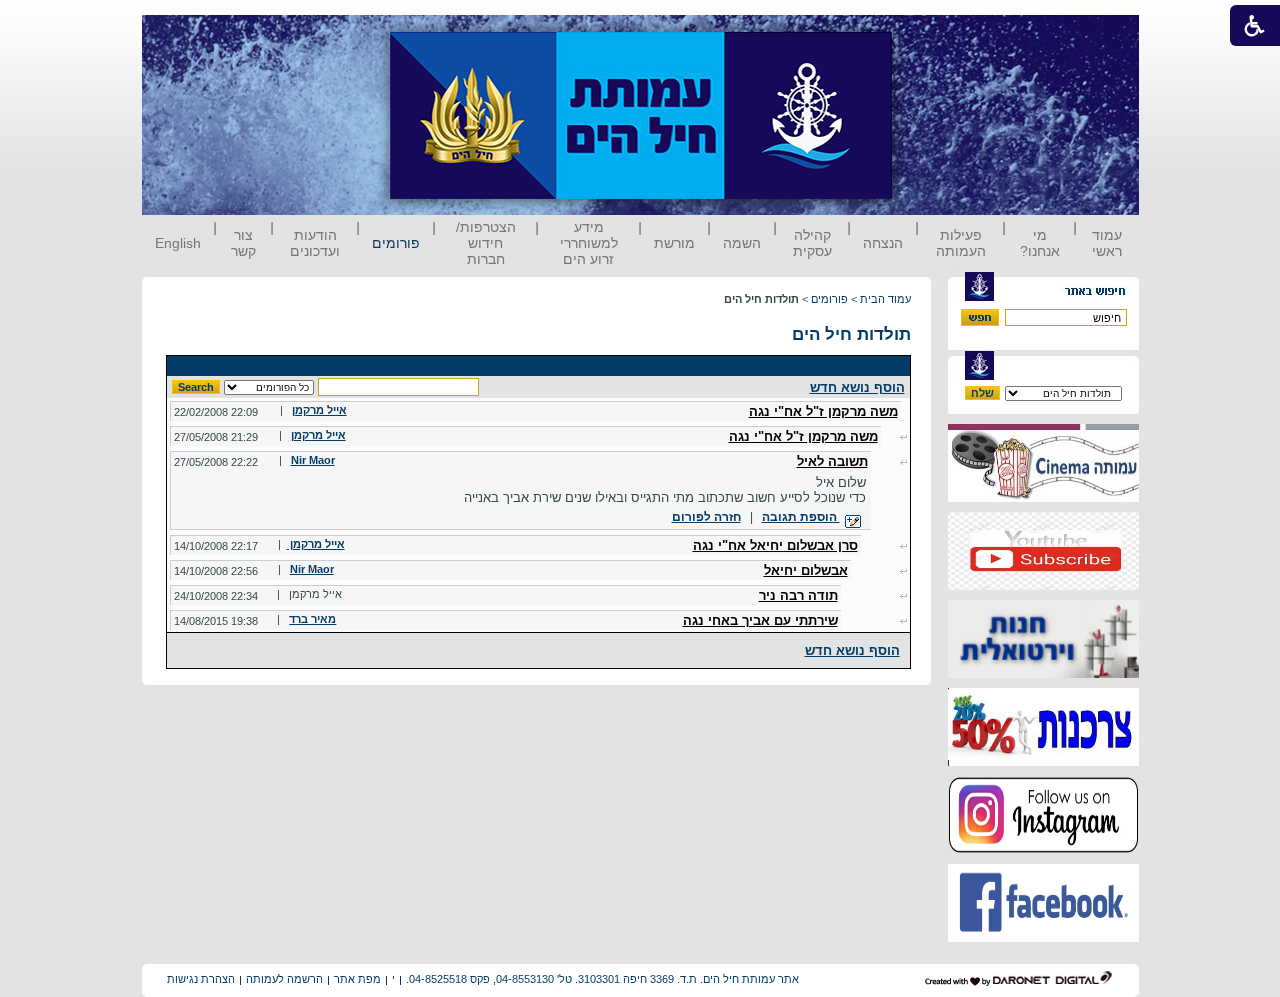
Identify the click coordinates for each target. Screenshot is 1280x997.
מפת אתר (357, 979)
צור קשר (243, 243)
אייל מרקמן (319, 410)
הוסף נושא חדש (857, 387)
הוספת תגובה (801, 517)
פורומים (396, 243)
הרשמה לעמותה (284, 979)
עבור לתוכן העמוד (929, 34)
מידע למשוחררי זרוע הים (589, 243)
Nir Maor (313, 460)
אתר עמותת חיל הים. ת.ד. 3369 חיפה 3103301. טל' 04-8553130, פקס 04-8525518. (602, 979)
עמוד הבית (885, 299)
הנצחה (883, 243)
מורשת (674, 243)
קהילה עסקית (812, 243)
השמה (742, 243)
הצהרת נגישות (201, 979)
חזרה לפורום (706, 517)
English (178, 243)
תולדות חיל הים (851, 334)
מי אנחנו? (1040, 243)
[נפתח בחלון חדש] (1043, 497)
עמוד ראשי (1107, 243)
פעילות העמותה (961, 243)
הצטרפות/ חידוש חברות (486, 243)
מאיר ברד (312, 619)
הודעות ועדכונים (315, 243)
